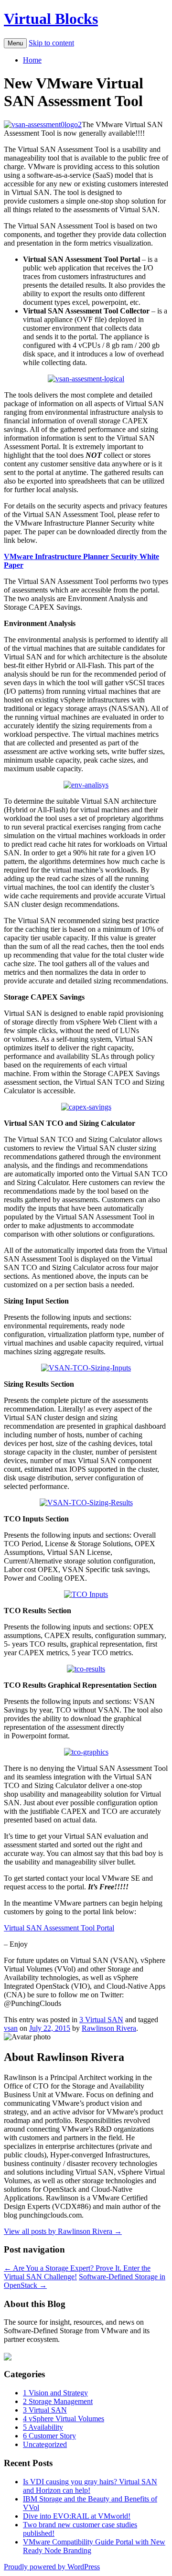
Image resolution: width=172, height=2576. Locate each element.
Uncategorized (45, 2444)
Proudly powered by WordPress (52, 2567)
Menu (15, 43)
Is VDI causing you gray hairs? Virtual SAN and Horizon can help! (90, 2486)
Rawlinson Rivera (109, 2028)
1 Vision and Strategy (55, 2393)
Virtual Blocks (51, 19)
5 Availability (43, 2427)
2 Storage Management (58, 2401)
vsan (11, 2028)
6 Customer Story (49, 2436)
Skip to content (51, 43)
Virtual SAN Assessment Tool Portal (59, 1928)
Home (32, 60)
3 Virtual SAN (101, 2020)
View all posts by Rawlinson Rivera (63, 2231)
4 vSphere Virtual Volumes (64, 2419)
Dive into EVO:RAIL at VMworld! (77, 2516)
